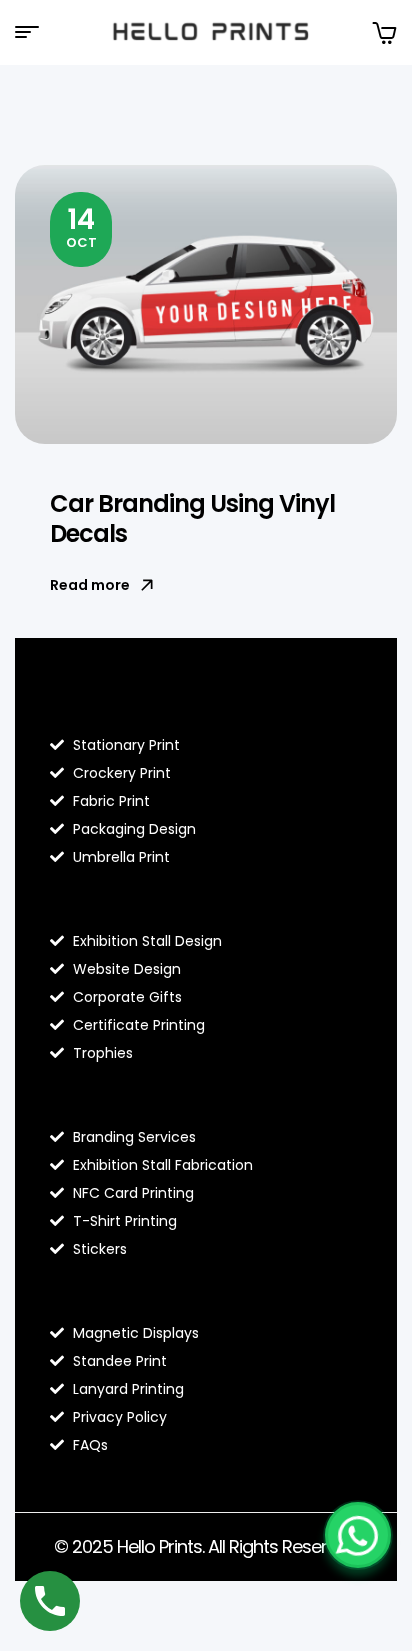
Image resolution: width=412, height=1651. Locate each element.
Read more (90, 585)
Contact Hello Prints (142, 1291)
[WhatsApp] (358, 1535)
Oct (81, 226)
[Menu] (34, 32)
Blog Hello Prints (123, 703)
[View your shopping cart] (384, 32)
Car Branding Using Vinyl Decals (192, 518)
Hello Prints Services (141, 1095)
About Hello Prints (131, 899)
